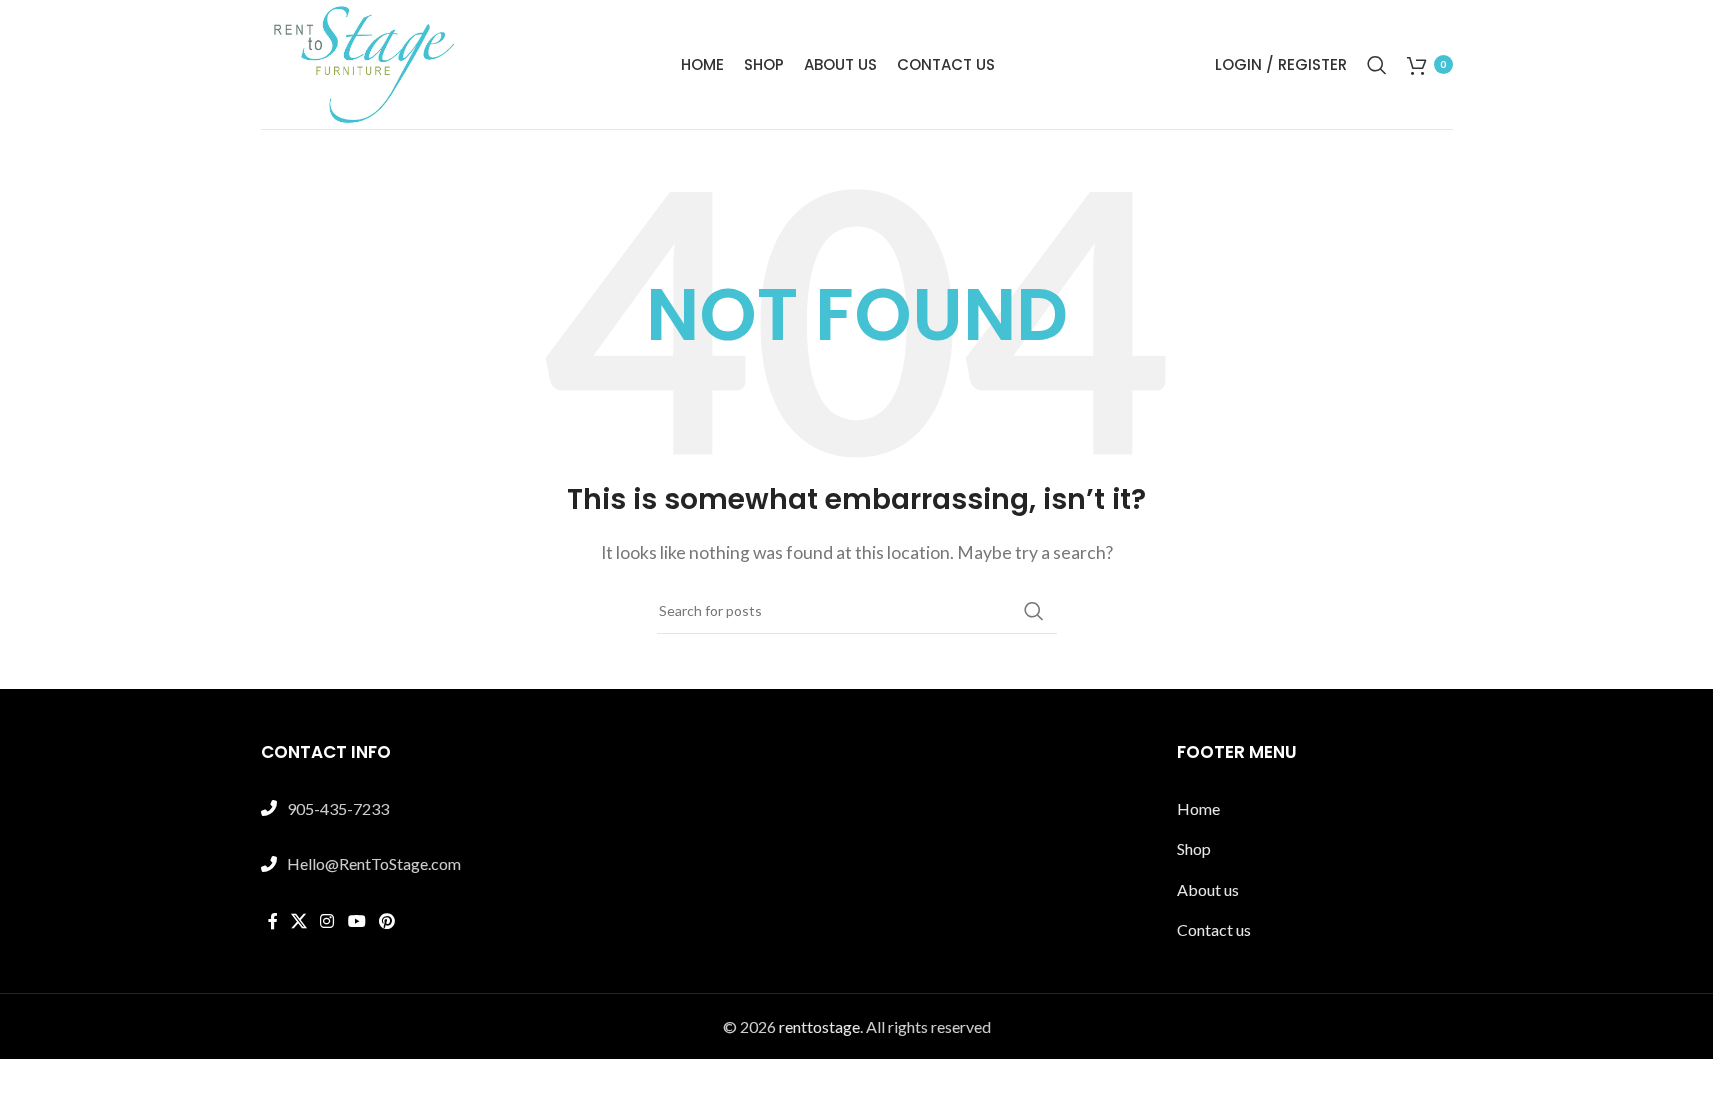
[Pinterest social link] (386, 922)
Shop (1194, 848)
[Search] (1377, 65)
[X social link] (299, 922)
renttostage (819, 1026)
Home (1198, 808)
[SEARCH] (1034, 611)
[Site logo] (361, 62)
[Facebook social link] (273, 922)
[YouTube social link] (356, 922)
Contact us (1214, 929)
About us (1208, 889)
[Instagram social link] (327, 922)
